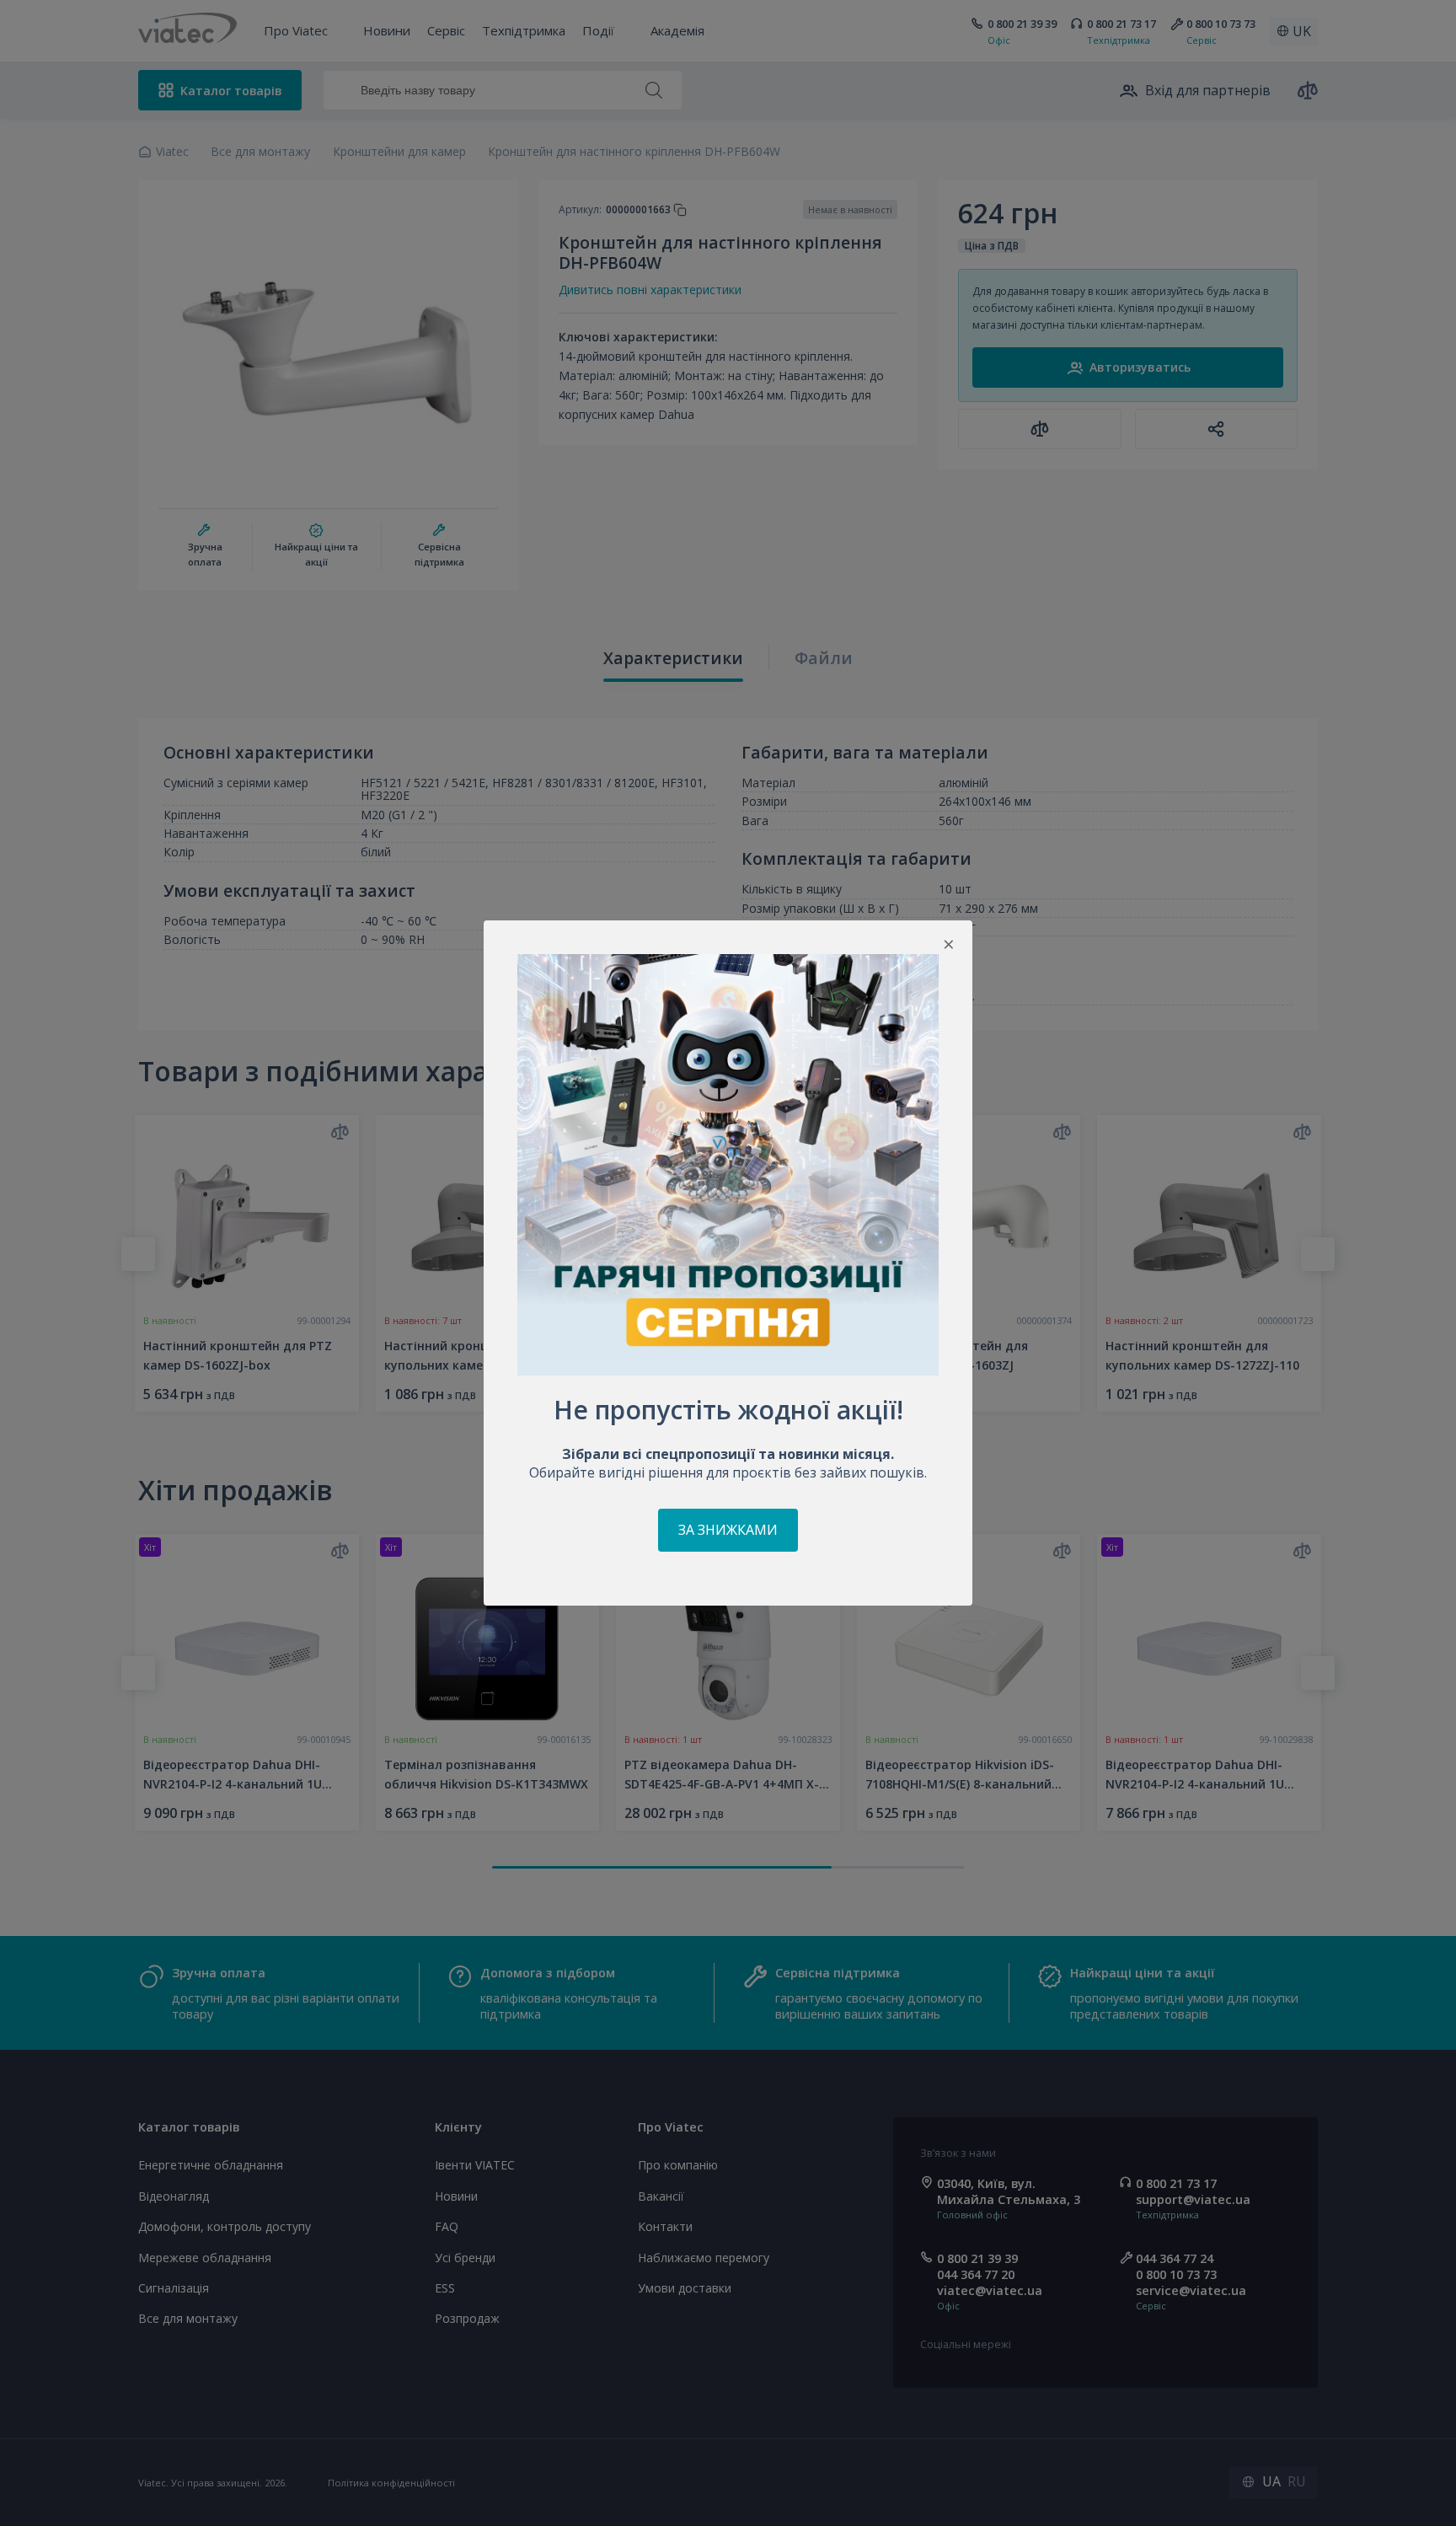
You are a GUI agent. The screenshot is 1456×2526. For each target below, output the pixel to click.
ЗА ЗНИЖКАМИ (728, 1530)
